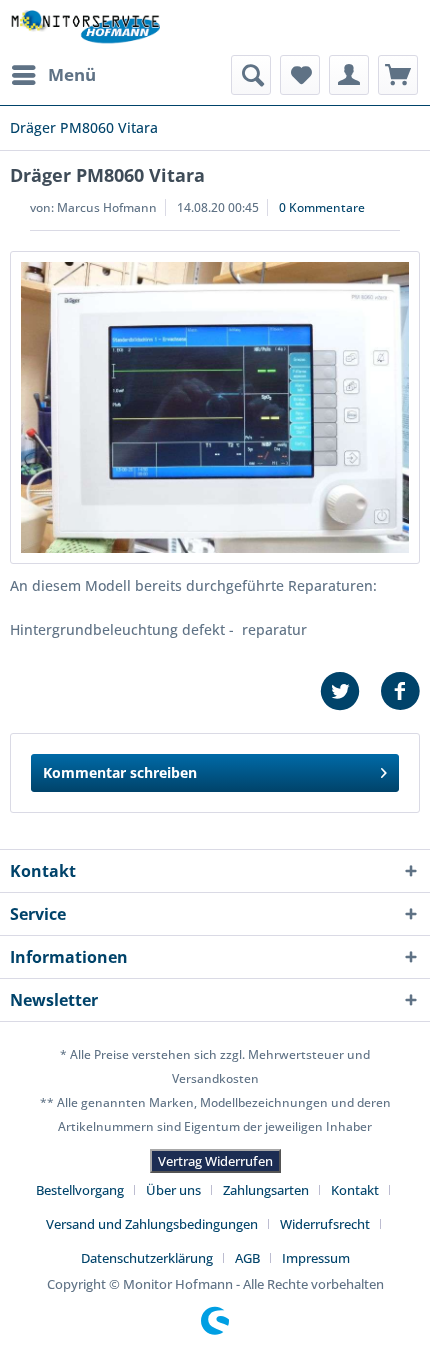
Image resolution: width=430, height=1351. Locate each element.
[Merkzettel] (300, 75)
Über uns (173, 1190)
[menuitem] (53, 75)
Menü (72, 74)
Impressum (316, 1258)
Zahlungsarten (266, 1190)
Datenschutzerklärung (147, 1258)
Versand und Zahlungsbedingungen (152, 1224)
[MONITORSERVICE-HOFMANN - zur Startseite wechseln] (85, 27)
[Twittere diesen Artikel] (350, 691)
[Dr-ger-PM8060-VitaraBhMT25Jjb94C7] (215, 407)
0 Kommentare (322, 207)
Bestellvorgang (80, 1190)
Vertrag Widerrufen (215, 1161)
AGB (247, 1258)
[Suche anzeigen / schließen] (251, 75)
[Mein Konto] (349, 75)
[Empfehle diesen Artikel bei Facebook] (400, 691)
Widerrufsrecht (325, 1224)
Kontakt (355, 1190)
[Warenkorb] (398, 75)
